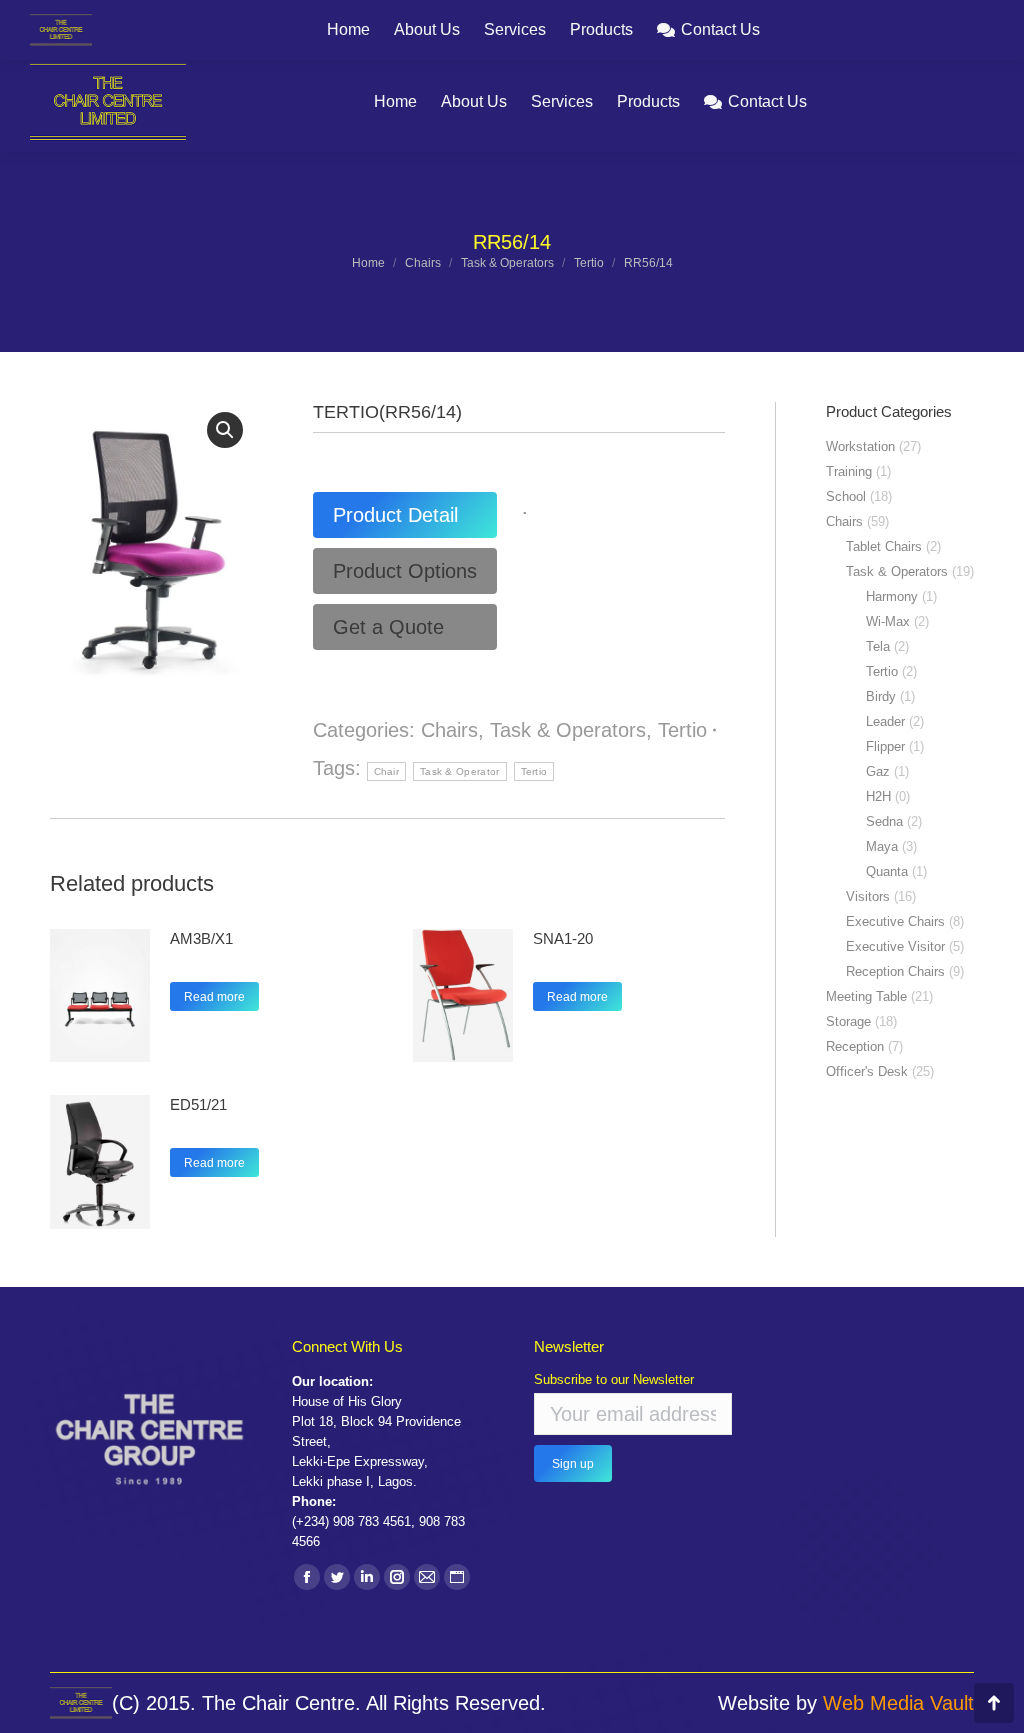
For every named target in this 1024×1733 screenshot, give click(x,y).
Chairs (449, 730)
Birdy (881, 696)
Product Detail (395, 515)
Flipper (885, 746)
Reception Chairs (895, 971)
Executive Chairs (895, 921)
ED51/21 (198, 1104)
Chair (387, 771)
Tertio (682, 730)
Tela (878, 646)
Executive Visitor (895, 946)
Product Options (405, 571)
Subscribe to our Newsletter (614, 1379)
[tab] (405, 515)
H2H (878, 796)
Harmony (892, 596)
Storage (848, 1021)
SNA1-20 (563, 938)
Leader (885, 721)
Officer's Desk (867, 1071)
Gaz (878, 771)
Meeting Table (866, 996)
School (846, 496)
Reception (855, 1046)
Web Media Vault (898, 1703)
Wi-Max (888, 621)
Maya (882, 846)
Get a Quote (388, 627)
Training (849, 471)
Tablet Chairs (884, 546)
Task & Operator (460, 771)
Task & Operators (568, 730)
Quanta (887, 871)
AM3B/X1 (201, 938)
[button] (225, 430)
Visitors (868, 896)
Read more (214, 997)
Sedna (884, 821)
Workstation (860, 446)
